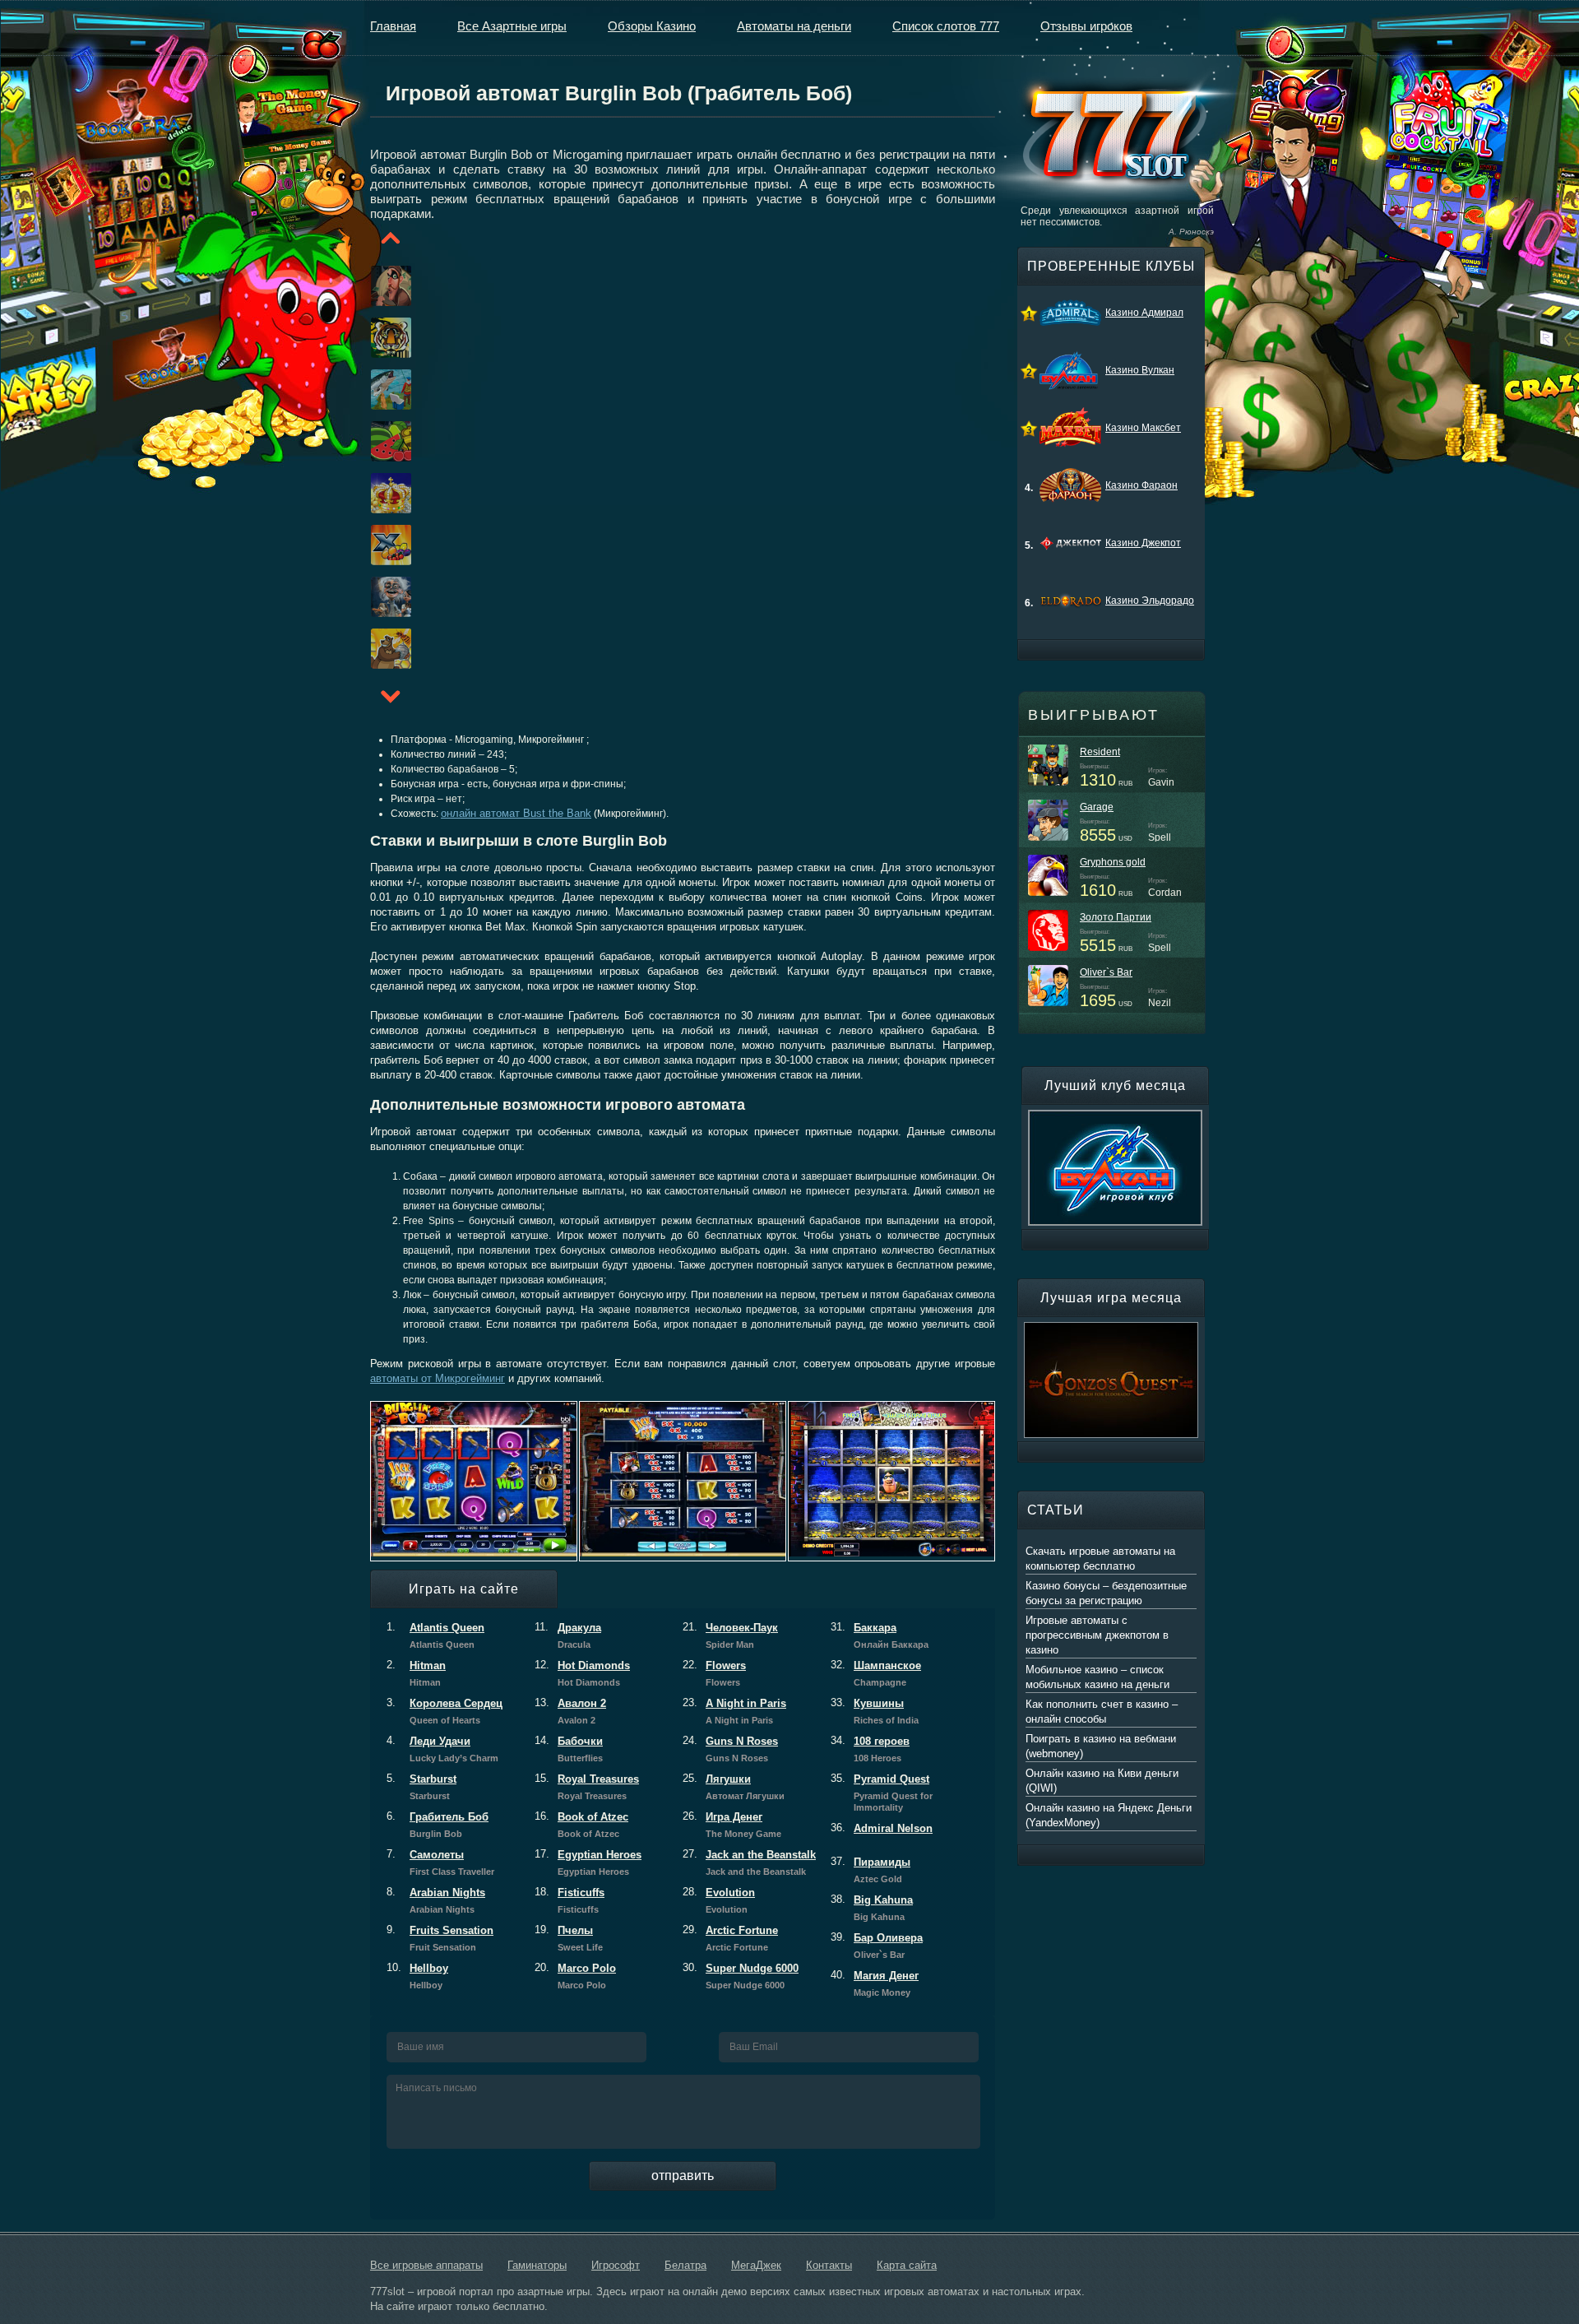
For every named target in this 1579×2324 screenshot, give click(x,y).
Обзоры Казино (652, 26)
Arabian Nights (436, 1900)
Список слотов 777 (946, 26)
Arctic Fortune (730, 1938)
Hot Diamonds (582, 1673)
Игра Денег (732, 1825)
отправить (683, 2176)
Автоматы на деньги (794, 26)
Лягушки (734, 1787)
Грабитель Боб (438, 1825)
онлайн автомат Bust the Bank (516, 813)
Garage (1097, 807)
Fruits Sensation (440, 1938)
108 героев (870, 1749)
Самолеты (440, 1862)
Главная (393, 26)
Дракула (568, 1635)
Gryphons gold (1113, 862)
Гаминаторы (537, 2265)
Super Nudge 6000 (741, 1976)
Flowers (714, 1673)
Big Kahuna (872, 1908)
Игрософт (616, 2265)
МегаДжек (756, 2265)
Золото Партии (1116, 917)
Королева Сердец (445, 1711)
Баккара (880, 1635)
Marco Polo (575, 1976)
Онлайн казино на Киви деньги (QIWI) (1102, 1781)
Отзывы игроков (1086, 26)
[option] (371, 286)
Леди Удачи (442, 1749)
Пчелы (569, 1938)
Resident (1100, 752)
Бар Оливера (877, 1946)
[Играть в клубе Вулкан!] (1115, 1117)
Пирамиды (871, 1870)
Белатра (685, 2265)
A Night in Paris (734, 1711)
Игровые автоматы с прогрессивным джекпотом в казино (1097, 1635)
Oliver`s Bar (1106, 972)
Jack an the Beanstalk (749, 1862)
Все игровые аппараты (426, 2265)
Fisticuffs (570, 1900)
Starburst (421, 1787)
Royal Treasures (587, 1787)
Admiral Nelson (882, 1828)
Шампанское (876, 1673)
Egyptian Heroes (588, 1862)
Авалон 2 (570, 1711)
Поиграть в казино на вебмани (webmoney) (1101, 1746)
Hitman (416, 1673)
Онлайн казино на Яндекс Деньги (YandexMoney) (1109, 1815)
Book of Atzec (581, 1825)
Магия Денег (875, 1983)
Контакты (829, 2265)
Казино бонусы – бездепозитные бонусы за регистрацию (1106, 1593)
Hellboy (417, 1976)
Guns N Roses (730, 1749)
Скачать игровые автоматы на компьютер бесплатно (1100, 1559)
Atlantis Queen (435, 1635)
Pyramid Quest (882, 1793)
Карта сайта (907, 2265)
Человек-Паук (730, 1635)
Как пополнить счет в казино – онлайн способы (1102, 1712)
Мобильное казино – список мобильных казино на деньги (1097, 1677)
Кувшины (875, 1711)
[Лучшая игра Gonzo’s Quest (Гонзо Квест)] (1111, 1329)
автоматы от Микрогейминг (438, 1378)
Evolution (719, 1900)
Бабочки (569, 1749)
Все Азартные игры (512, 26)
